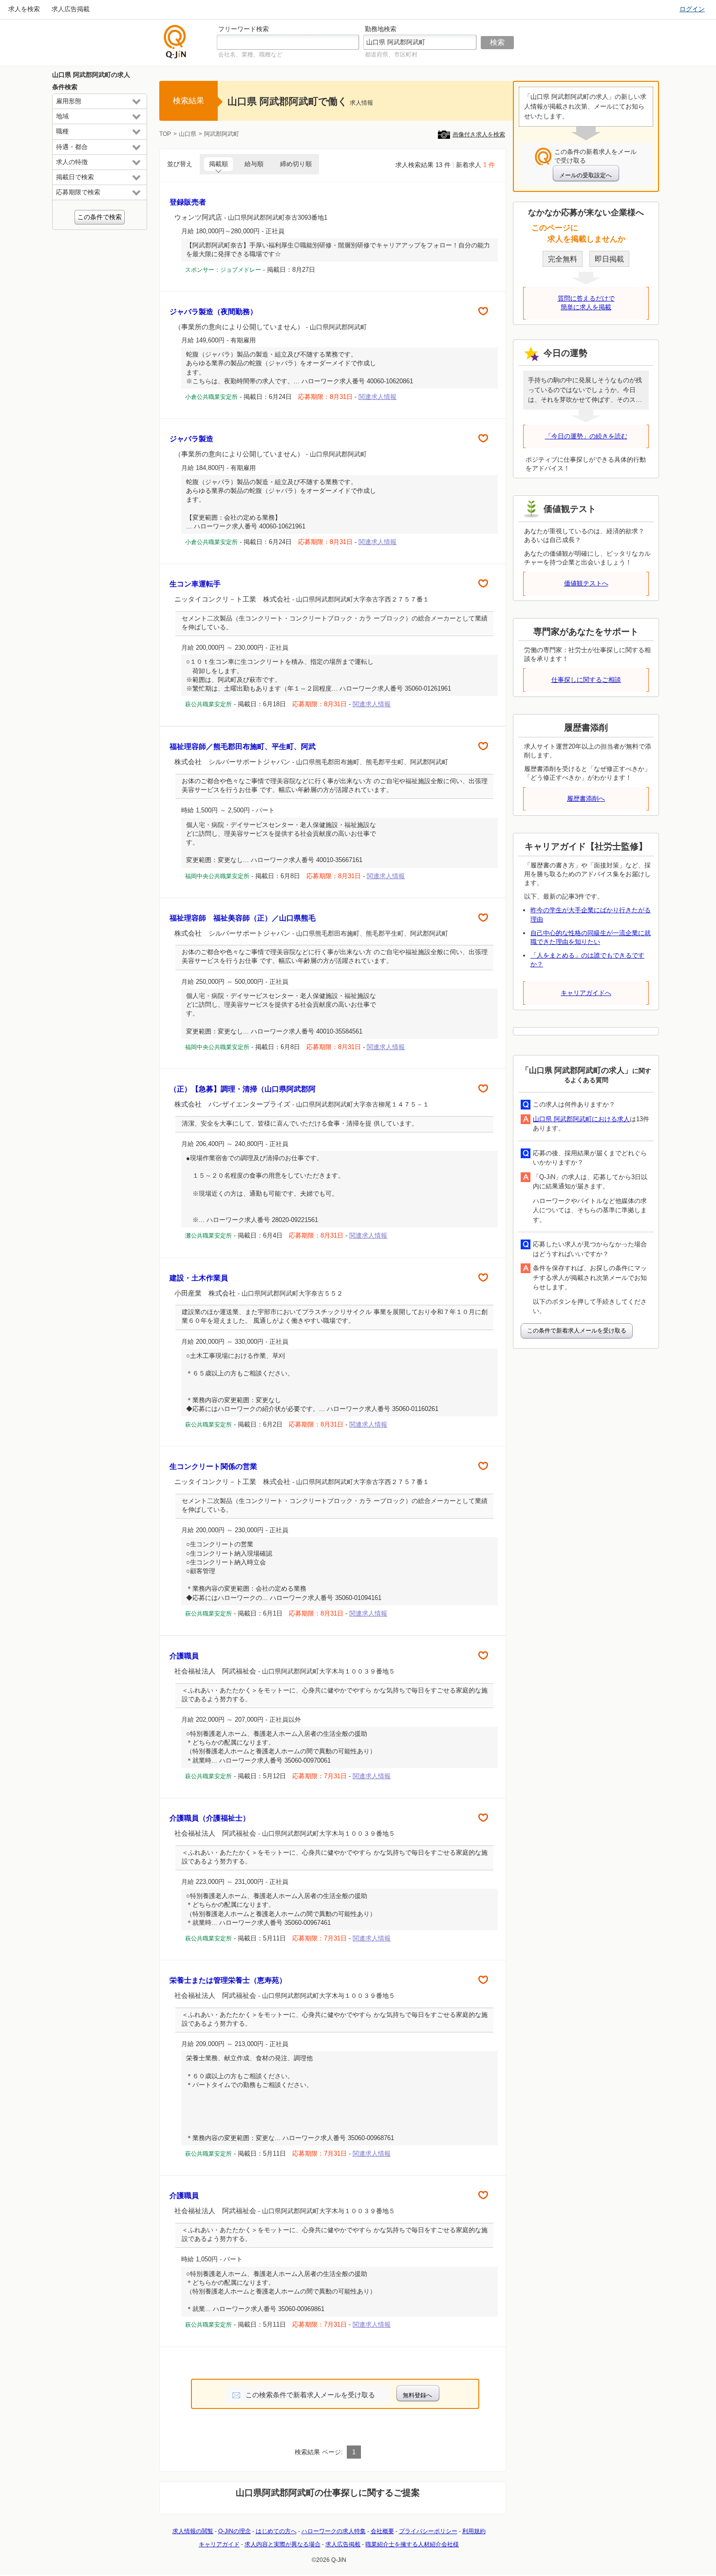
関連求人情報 (377, 397)
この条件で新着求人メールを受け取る (577, 1331)
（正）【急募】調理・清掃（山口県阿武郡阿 (243, 1089)
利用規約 (474, 2531)
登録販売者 (188, 202)
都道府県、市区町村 (391, 55)
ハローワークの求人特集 (334, 2531)
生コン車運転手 (195, 584)
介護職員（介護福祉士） (210, 1818)
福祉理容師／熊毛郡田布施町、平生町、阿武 (243, 746)
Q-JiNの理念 (235, 2531)
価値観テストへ (586, 583)
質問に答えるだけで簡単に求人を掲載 (586, 303)
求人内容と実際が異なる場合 (283, 2544)
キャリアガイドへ (586, 993)
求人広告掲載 (71, 9)
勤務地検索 (381, 29)
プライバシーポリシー (428, 2531)
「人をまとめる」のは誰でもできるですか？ (587, 960)
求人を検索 (24, 9)
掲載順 (218, 164)
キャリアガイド (219, 2544)
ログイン (692, 9)
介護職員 (184, 1656)
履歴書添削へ (586, 799)
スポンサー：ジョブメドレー (223, 270)
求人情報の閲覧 (193, 2531)
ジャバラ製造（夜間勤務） (213, 311)
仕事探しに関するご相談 (586, 680)
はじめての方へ (276, 2531)
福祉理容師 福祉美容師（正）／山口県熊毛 (243, 918)
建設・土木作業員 (199, 1278)
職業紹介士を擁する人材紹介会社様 (412, 2544)
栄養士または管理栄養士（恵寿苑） (228, 1980)
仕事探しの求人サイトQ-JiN (175, 42)
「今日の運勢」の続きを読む (586, 436)
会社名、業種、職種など (250, 55)
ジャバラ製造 (191, 439)
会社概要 (382, 2531)
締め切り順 (296, 164)
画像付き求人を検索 (479, 134)
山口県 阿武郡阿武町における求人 (581, 1119)
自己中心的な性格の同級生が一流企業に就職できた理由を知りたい (591, 937)
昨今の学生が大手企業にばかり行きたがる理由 (591, 914)
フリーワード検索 (244, 29)
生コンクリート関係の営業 (213, 1466)
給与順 (254, 164)
